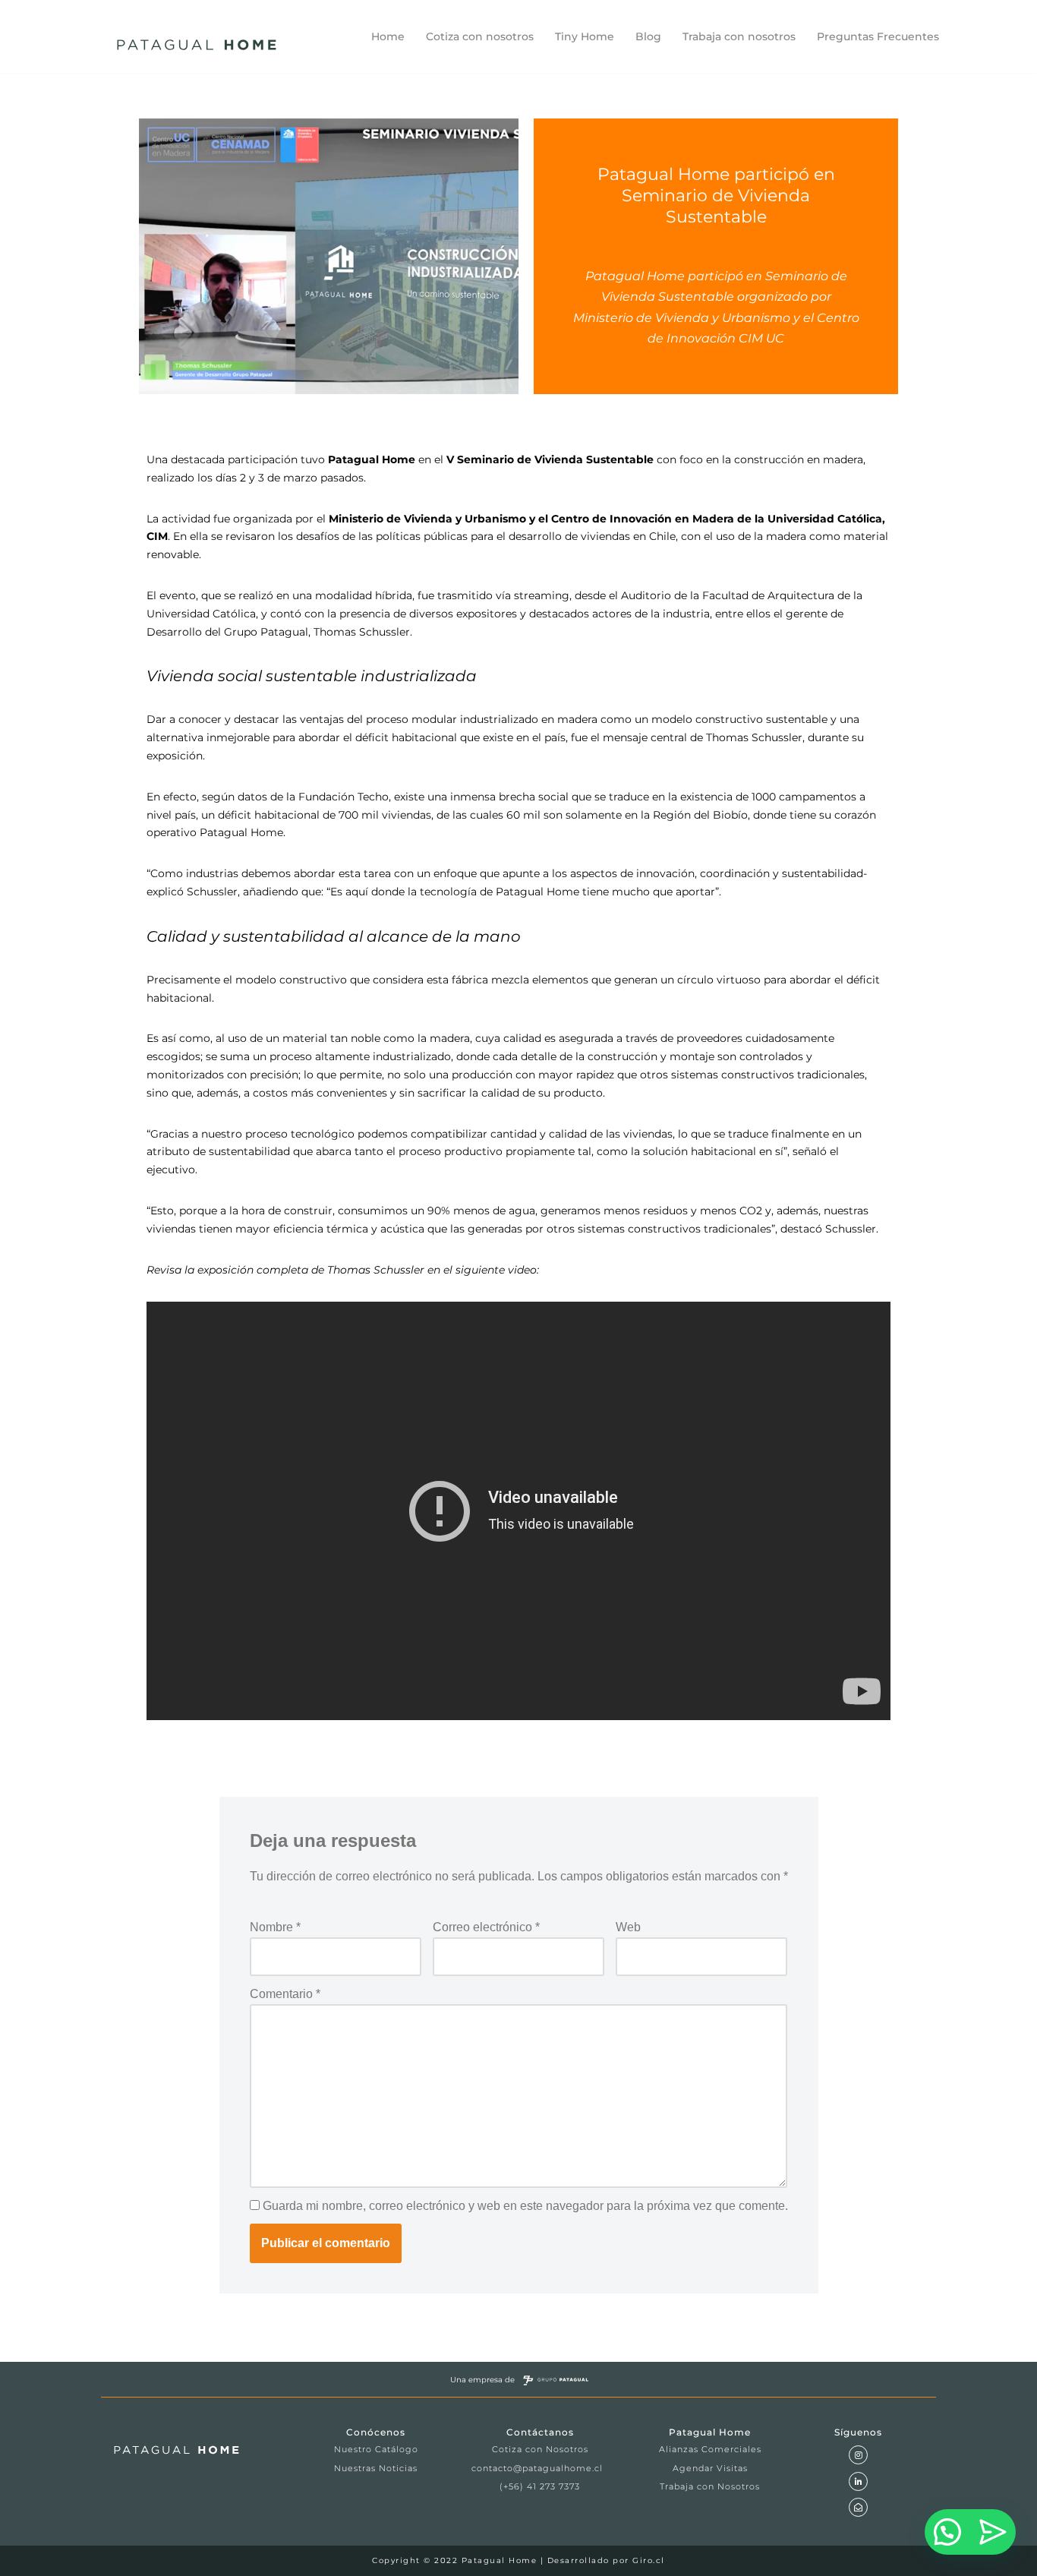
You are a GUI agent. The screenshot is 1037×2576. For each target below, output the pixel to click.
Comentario (285, 1994)
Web (628, 1927)
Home (388, 36)
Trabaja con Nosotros (710, 2486)
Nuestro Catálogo (376, 2449)
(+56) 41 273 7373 (540, 2486)
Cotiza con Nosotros (540, 2449)
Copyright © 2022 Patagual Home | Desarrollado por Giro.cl (518, 2560)
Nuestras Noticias (376, 2468)
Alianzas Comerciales (710, 2449)
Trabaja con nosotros (739, 36)
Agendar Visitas (710, 2468)
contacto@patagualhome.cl (537, 2468)
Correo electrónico (486, 1927)
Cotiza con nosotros (480, 36)
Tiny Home (585, 36)
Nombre (275, 1927)
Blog (648, 36)
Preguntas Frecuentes (878, 36)
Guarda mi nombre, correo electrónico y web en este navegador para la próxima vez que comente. (525, 2206)
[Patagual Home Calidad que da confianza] (200, 45)
